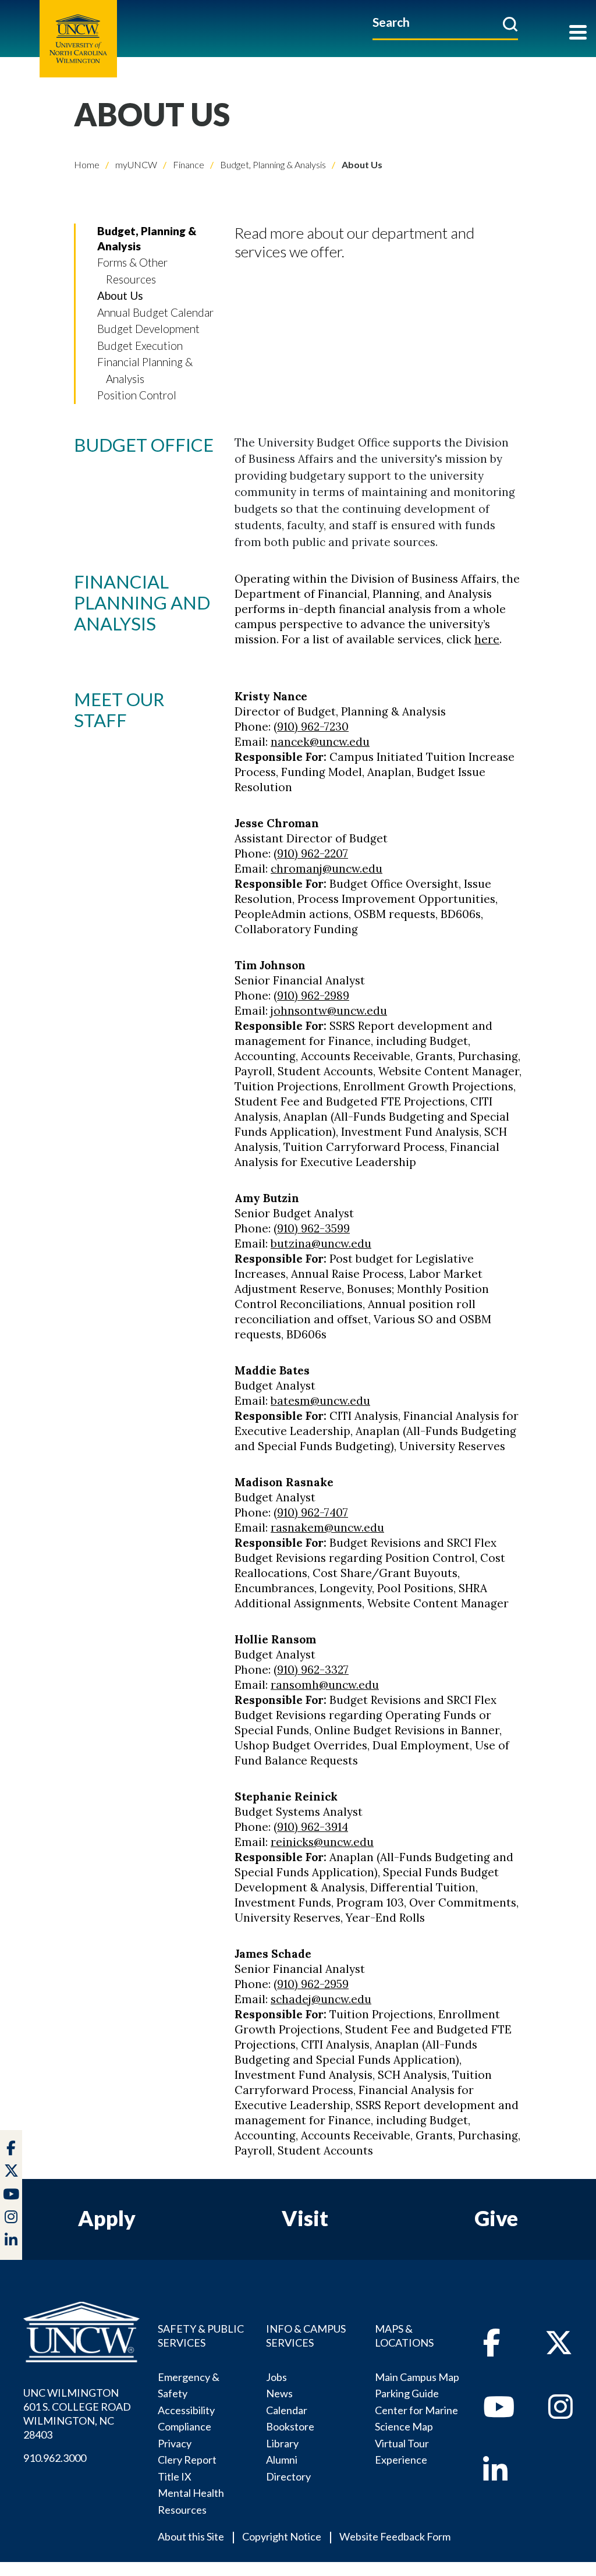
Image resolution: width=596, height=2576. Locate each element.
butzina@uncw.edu (321, 1243)
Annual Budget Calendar (155, 312)
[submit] (510, 24)
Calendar (287, 2410)
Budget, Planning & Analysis (272, 164)
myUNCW (135, 164)
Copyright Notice (282, 2536)
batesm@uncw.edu (320, 1401)
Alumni (282, 2460)
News (279, 2393)
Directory (288, 2476)
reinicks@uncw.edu (322, 1842)
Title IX (175, 2476)
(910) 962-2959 (311, 1984)
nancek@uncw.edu (320, 742)
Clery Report (187, 2460)
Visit (305, 2218)
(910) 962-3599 (312, 1228)
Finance (188, 164)
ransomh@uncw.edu (325, 1685)
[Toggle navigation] (578, 33)
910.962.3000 (55, 2458)
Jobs (276, 2377)
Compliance (185, 2426)
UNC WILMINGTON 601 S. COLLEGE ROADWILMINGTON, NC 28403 (77, 2414)
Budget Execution (140, 346)
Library (282, 2443)
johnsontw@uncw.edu (329, 1011)
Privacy (175, 2443)
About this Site (191, 2536)
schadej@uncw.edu (321, 1999)
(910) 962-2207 (311, 853)
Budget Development (148, 329)
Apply (107, 2218)
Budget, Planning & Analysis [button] (147, 238)
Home (87, 164)
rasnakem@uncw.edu (327, 1528)
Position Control (137, 395)
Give (496, 2218)
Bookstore (290, 2426)
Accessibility (186, 2410)
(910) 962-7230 (311, 727)
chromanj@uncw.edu (327, 869)
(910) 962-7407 (311, 1512)
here (487, 639)
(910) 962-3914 (311, 1827)
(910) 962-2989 (311, 995)
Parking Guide (407, 2393)
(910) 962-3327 (311, 1670)
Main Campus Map (417, 2377)
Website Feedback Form (395, 2536)
